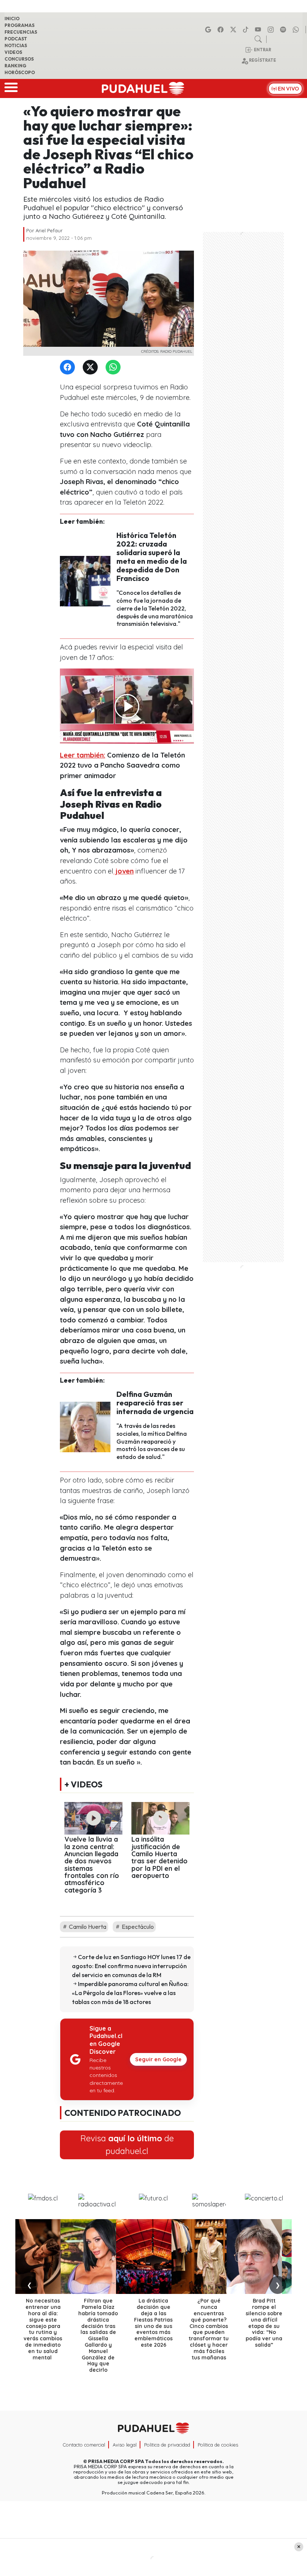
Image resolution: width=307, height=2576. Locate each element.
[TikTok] (247, 30)
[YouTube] (259, 30)
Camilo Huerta (87, 1927)
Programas (19, 25)
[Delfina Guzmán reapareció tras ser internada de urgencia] (85, 1426)
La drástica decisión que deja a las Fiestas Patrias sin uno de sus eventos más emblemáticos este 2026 (153, 2323)
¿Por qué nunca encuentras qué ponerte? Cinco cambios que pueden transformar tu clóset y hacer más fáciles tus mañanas (209, 2329)
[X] (234, 30)
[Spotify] (284, 30)
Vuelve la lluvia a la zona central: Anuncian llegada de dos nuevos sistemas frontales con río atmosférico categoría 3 (92, 1864)
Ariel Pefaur (49, 230)
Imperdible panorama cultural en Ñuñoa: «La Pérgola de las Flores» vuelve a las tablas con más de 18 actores (130, 1993)
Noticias (16, 45)
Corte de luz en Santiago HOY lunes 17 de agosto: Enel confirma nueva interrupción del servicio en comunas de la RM (131, 1966)
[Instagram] (272, 30)
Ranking (15, 66)
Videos (13, 52)
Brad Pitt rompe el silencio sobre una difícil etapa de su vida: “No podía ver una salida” (264, 2323)
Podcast (16, 39)
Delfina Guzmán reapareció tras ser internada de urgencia (155, 1403)
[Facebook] (222, 30)
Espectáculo (137, 1927)
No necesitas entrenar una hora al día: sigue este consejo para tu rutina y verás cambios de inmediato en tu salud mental (43, 2329)
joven (124, 871)
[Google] (209, 30)
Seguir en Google (158, 2059)
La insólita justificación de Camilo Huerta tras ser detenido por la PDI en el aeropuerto (159, 1857)
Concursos (19, 59)
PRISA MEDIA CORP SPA (116, 2461)
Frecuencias (21, 32)
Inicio (12, 19)
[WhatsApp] (115, 368)
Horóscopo (20, 72)
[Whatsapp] (297, 30)
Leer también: (83, 755)
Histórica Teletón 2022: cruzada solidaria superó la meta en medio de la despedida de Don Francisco (152, 557)
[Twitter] (92, 368)
